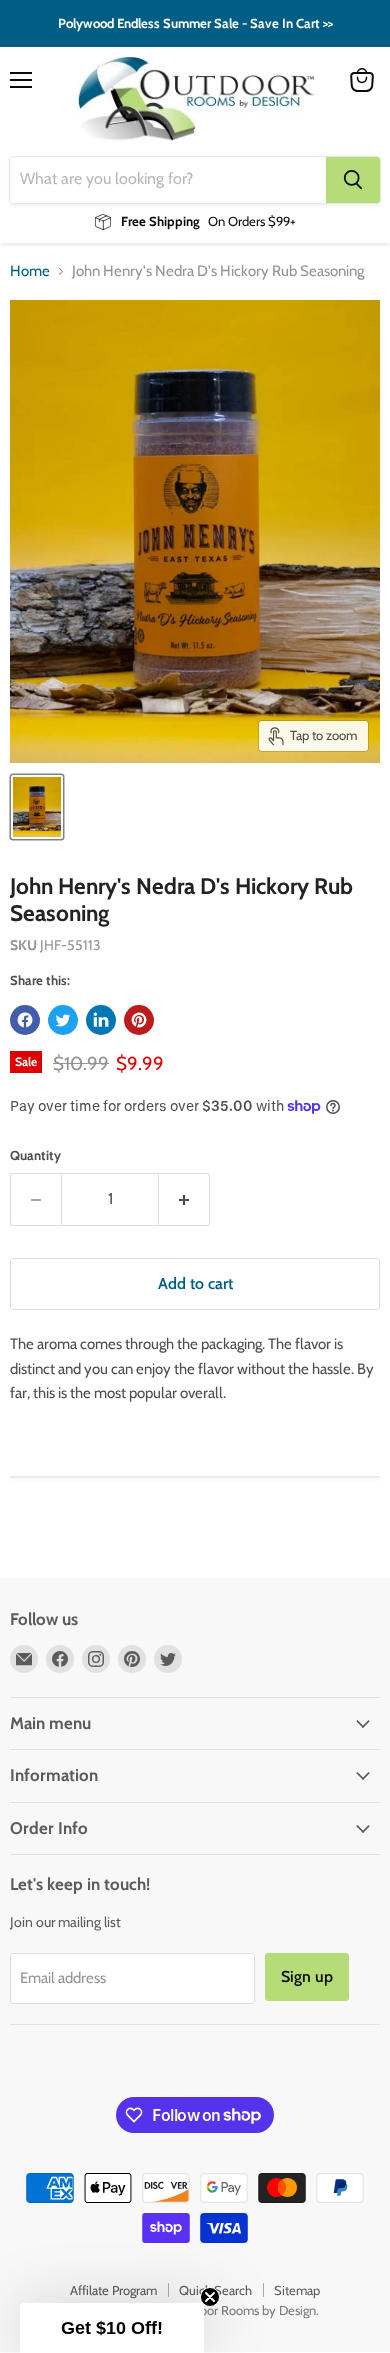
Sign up (102, 1272)
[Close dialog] (368, 1109)
